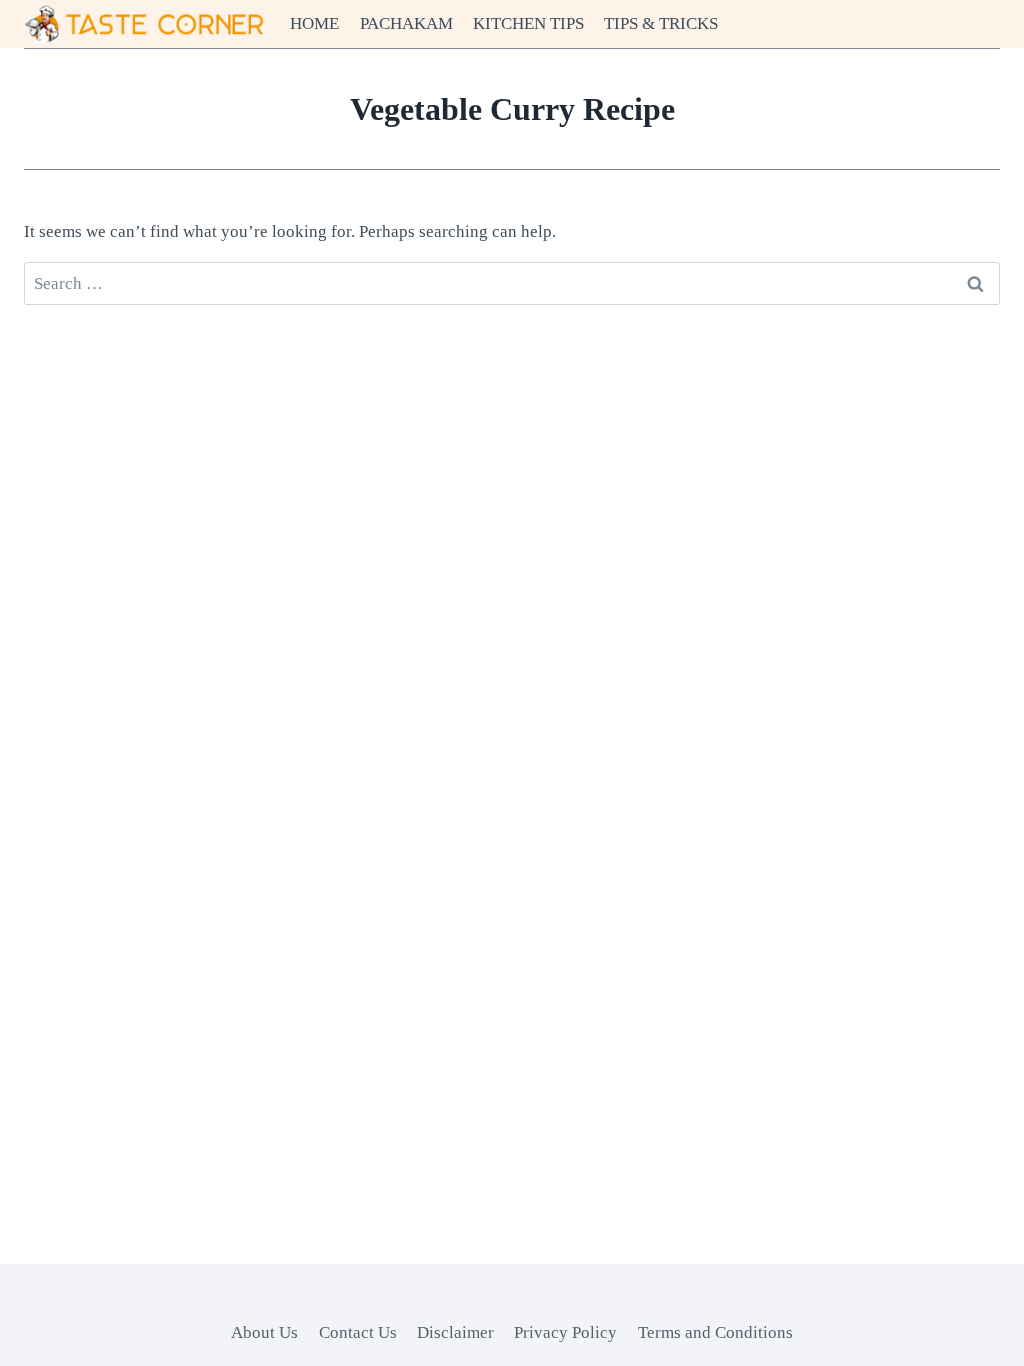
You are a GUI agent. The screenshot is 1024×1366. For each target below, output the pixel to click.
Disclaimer (455, 1332)
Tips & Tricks (661, 23)
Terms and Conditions (715, 1332)
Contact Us (358, 1332)
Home (314, 23)
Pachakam (406, 23)
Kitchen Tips (528, 23)
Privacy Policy (565, 1332)
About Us (264, 1332)
